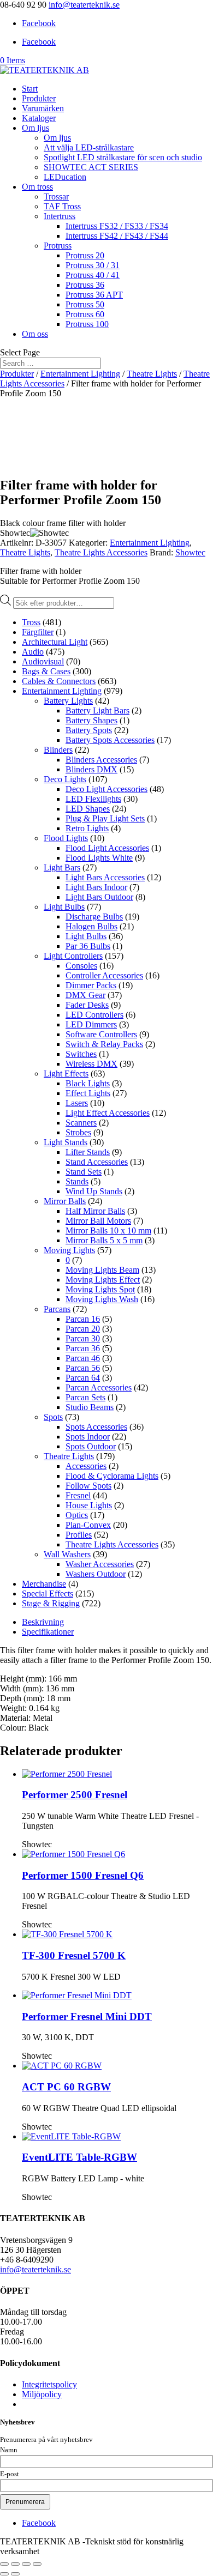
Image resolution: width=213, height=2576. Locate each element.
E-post (10, 2474)
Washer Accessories (100, 1564)
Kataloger (39, 118)
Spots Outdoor (91, 1446)
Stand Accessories (97, 1162)
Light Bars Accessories (105, 877)
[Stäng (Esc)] (37, 2564)
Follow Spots (88, 1486)
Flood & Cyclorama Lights (112, 1476)
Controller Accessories (104, 975)
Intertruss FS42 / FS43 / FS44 (117, 236)
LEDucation (65, 177)
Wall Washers (67, 1554)
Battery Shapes (91, 720)
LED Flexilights (93, 799)
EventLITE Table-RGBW (79, 2157)
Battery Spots (89, 730)
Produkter (39, 98)
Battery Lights (68, 701)
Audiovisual (43, 661)
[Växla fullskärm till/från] (15, 2564)
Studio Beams (90, 1407)
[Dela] (26, 2564)
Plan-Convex (88, 1525)
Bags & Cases (46, 671)
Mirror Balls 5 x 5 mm (104, 1240)
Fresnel (78, 1495)
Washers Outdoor (96, 1574)
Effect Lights (88, 1093)
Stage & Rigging (51, 1603)
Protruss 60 (85, 314)
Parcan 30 (83, 1338)
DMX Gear (85, 995)
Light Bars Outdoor (99, 897)
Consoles (81, 966)
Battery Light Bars (97, 710)
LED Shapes (88, 809)
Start (30, 89)
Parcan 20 (83, 1329)
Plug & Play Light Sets (105, 818)
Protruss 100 (87, 324)
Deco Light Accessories (106, 789)
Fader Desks (87, 1005)
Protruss (58, 246)
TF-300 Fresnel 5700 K (74, 1955)
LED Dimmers (91, 1024)
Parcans (57, 1309)
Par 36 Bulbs (88, 946)
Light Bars (62, 867)
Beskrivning (43, 1622)
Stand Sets (84, 1172)
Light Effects (66, 1074)
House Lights (89, 1505)
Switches (81, 1054)
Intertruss (60, 216)
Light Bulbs (64, 907)
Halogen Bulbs (91, 926)
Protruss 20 (85, 255)
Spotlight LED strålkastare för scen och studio (123, 157)
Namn (9, 2450)
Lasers (77, 1103)
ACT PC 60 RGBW (66, 2087)
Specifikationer (48, 1632)
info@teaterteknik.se (35, 2269)
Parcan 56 (83, 1368)
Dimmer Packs (91, 985)
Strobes (78, 1132)
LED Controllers (94, 1015)
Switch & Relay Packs (104, 1044)
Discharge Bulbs (94, 917)
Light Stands (66, 1142)
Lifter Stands (88, 1152)
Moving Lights (69, 1250)
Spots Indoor (88, 1437)
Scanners (81, 1123)
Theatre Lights (152, 374)
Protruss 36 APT (94, 295)
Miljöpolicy (42, 2394)
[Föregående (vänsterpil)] (4, 2574)
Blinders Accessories (101, 760)
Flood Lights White (99, 858)
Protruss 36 (85, 285)
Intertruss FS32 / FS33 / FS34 (117, 226)
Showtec (190, 552)
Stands (77, 1181)
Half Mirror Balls (95, 1211)
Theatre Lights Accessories (101, 552)
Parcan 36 (83, 1348)
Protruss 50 (85, 304)
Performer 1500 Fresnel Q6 (83, 1875)
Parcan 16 (83, 1319)
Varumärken (43, 108)
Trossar (56, 196)
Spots (53, 1417)
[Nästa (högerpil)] (15, 2574)
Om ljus (35, 128)
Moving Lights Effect (103, 1280)
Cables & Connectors (59, 681)
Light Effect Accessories (108, 1113)
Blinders (58, 750)
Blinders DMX (91, 769)
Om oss (35, 334)
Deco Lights (65, 779)
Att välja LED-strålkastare (89, 147)
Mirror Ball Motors (98, 1221)
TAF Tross (62, 206)
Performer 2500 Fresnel (75, 1795)
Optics (77, 1515)
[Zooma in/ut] (4, 2564)
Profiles (79, 1535)
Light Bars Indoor (96, 887)
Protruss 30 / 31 (93, 265)
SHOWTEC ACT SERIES (91, 167)
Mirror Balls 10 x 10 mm (108, 1230)
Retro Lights (87, 828)
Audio (33, 652)
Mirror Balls (65, 1201)
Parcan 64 (83, 1378)
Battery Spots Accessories (110, 740)
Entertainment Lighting (80, 374)
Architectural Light (55, 642)
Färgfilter (38, 632)
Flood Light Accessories (107, 848)
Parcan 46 (83, 1358)
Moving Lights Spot (100, 1289)
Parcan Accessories (99, 1387)
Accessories (86, 1466)
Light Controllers (73, 956)
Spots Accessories (96, 1427)
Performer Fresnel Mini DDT (87, 2016)
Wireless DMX (91, 1064)
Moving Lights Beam (102, 1270)
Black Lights (88, 1083)
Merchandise (44, 1584)
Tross (31, 622)
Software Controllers (101, 1034)
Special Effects (48, 1594)
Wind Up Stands (94, 1191)
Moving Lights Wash (102, 1299)
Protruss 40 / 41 (93, 275)
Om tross (37, 187)
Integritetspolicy (49, 2384)
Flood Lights (66, 838)
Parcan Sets (85, 1397)
